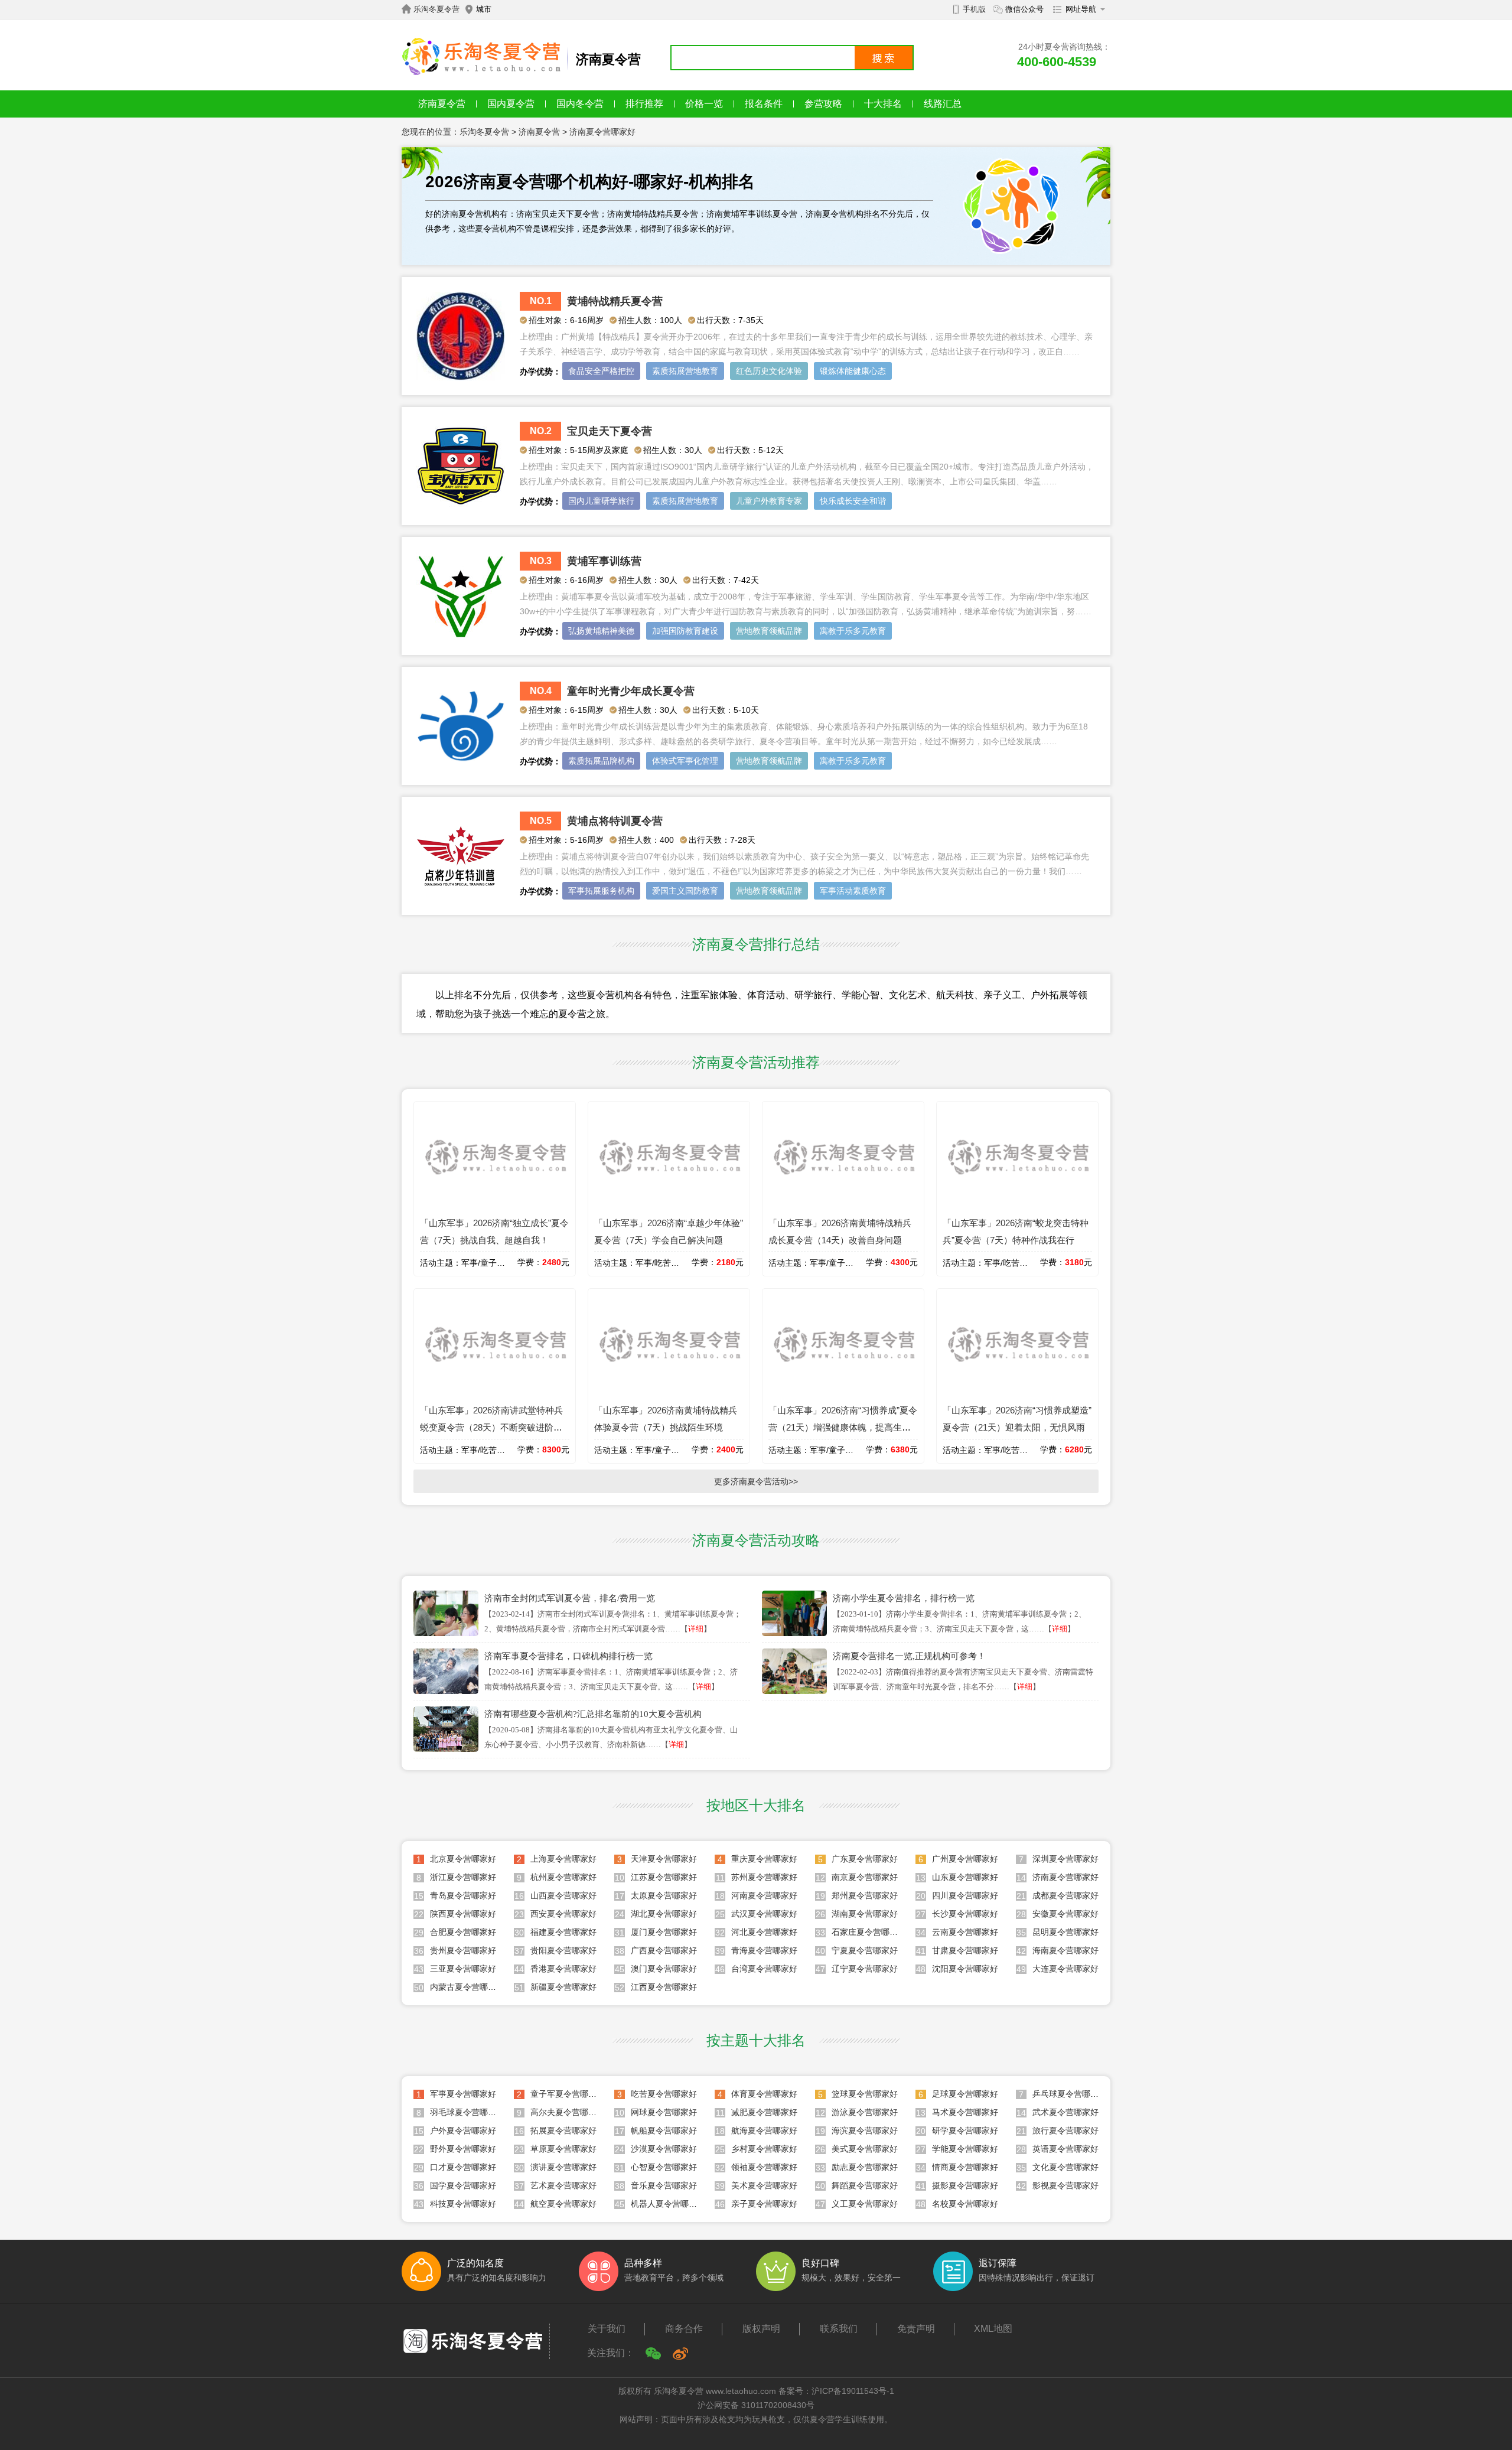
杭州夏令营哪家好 (563, 1877)
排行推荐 (644, 104)
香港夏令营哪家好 (563, 1969)
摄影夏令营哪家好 (965, 2185)
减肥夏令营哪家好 (764, 2112)
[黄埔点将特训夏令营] (461, 897)
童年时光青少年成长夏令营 (631, 691)
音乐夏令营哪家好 (664, 2185)
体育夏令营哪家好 (764, 2094)
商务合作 (684, 2329)
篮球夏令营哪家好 (865, 2094)
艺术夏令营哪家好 (563, 2185)
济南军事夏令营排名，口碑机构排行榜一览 (568, 1656)
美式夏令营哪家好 (865, 2149)
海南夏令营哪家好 (1065, 1950)
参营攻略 (823, 104)
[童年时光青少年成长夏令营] (461, 767)
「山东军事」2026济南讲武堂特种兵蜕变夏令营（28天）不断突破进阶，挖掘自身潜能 (491, 1427)
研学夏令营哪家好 (965, 2130)
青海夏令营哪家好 (764, 1950)
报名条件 (764, 104)
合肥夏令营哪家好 (463, 1932)
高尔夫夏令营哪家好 (568, 2112)
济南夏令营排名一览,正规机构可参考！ (909, 1656)
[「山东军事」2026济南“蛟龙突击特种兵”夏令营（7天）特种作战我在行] (1017, 1206)
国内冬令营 (580, 104)
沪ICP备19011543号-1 (853, 2391)
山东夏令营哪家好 (965, 1877)
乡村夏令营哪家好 (764, 2149)
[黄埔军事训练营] (461, 637)
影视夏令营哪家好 (1065, 2185)
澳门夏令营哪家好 (664, 1969)
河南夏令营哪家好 (764, 1895)
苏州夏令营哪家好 (764, 1877)
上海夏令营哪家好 (563, 1859)
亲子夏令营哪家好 (764, 2204)
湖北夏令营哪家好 (664, 1914)
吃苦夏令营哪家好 (664, 2094)
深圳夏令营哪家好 (1065, 1859)
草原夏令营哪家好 (563, 2149)
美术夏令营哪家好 (764, 2185)
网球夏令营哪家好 (664, 2112)
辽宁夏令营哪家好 (865, 1969)
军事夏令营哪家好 (463, 2094)
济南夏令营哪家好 (602, 132)
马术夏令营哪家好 (965, 2112)
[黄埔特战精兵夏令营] (461, 377)
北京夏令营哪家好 (463, 1859)
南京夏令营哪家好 (865, 1877)
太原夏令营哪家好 (664, 1895)
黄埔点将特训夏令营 (615, 821)
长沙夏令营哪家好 (965, 1914)
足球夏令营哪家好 (965, 2094)
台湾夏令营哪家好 (764, 1969)
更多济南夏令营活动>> (756, 1481)
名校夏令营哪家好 (965, 2204)
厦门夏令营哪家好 (664, 1932)
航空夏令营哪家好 (563, 2204)
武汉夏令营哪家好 (764, 1914)
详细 (696, 1629)
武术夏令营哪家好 (1065, 2112)
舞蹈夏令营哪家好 (865, 2185)
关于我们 (607, 2329)
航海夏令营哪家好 (764, 2130)
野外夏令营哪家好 (463, 2149)
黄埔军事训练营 (604, 561)
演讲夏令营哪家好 (563, 2167)
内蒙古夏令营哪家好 (467, 1987)
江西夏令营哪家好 (664, 1987)
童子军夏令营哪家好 (568, 2094)
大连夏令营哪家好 (1065, 1969)
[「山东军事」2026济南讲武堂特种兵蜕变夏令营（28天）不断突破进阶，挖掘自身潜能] (495, 1393)
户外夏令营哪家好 (463, 2130)
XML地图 (993, 2329)
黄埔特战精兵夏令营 (615, 301)
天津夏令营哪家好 (664, 1859)
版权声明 (761, 2329)
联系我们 (839, 2329)
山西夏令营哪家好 (563, 1895)
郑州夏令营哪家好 (865, 1895)
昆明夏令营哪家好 (1065, 1932)
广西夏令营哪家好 (664, 1950)
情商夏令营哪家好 (965, 2167)
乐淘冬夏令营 (436, 9)
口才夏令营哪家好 (463, 2167)
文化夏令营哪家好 (1065, 2167)
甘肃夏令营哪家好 (965, 1950)
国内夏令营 (511, 104)
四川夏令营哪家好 (965, 1895)
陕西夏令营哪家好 (463, 1914)
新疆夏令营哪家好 (563, 1987)
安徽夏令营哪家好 (1065, 1914)
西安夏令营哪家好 (563, 1914)
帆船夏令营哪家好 (664, 2130)
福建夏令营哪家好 (563, 1932)
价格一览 (704, 104)
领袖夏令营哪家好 (764, 2167)
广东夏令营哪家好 (865, 1859)
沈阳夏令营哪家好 (965, 1969)
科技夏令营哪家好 (463, 2204)
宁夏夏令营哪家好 (865, 1950)
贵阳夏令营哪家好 (563, 1950)
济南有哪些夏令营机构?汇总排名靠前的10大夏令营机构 (593, 1714)
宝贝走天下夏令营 (610, 431)
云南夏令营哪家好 (965, 1932)
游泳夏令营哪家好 (865, 2112)
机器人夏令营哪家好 (668, 2204)
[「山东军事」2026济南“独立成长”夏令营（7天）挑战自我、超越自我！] (495, 1206)
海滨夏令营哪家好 (865, 2130)
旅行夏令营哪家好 (1065, 2130)
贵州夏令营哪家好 (463, 1950)
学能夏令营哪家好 (965, 2149)
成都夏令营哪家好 (1065, 1895)
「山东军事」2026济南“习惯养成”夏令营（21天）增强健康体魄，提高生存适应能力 (843, 1427)
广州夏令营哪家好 (965, 1859)
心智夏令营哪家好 (664, 2167)
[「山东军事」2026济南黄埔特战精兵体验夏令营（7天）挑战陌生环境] (669, 1393)
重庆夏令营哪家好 (764, 1859)
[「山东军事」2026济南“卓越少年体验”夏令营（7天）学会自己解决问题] (669, 1206)
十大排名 (883, 104)
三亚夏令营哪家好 (463, 1969)
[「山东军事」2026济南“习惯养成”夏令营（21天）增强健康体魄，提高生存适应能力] (843, 1393)
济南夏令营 (442, 104)
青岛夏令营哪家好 (463, 1895)
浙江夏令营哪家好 (463, 1877)
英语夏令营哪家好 (1065, 2149)
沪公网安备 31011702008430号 (756, 2405)
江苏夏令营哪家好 (664, 1877)
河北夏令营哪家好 (764, 1932)
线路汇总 (943, 104)
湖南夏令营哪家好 (865, 1914)
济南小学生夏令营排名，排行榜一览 (904, 1598)
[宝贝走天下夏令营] (461, 507)
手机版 (974, 9)
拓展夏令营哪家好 (563, 2130)
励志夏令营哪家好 (865, 2167)
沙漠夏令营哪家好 (664, 2149)
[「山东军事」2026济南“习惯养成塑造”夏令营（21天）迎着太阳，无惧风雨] (1017, 1393)
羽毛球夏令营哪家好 (467, 2112)
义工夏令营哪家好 (865, 2204)
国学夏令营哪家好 (463, 2185)
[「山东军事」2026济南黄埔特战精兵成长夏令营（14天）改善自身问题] (843, 1206)
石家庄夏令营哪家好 (869, 1932)
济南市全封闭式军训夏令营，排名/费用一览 (570, 1598)
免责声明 (916, 2329)
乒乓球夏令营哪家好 (1070, 2094)
